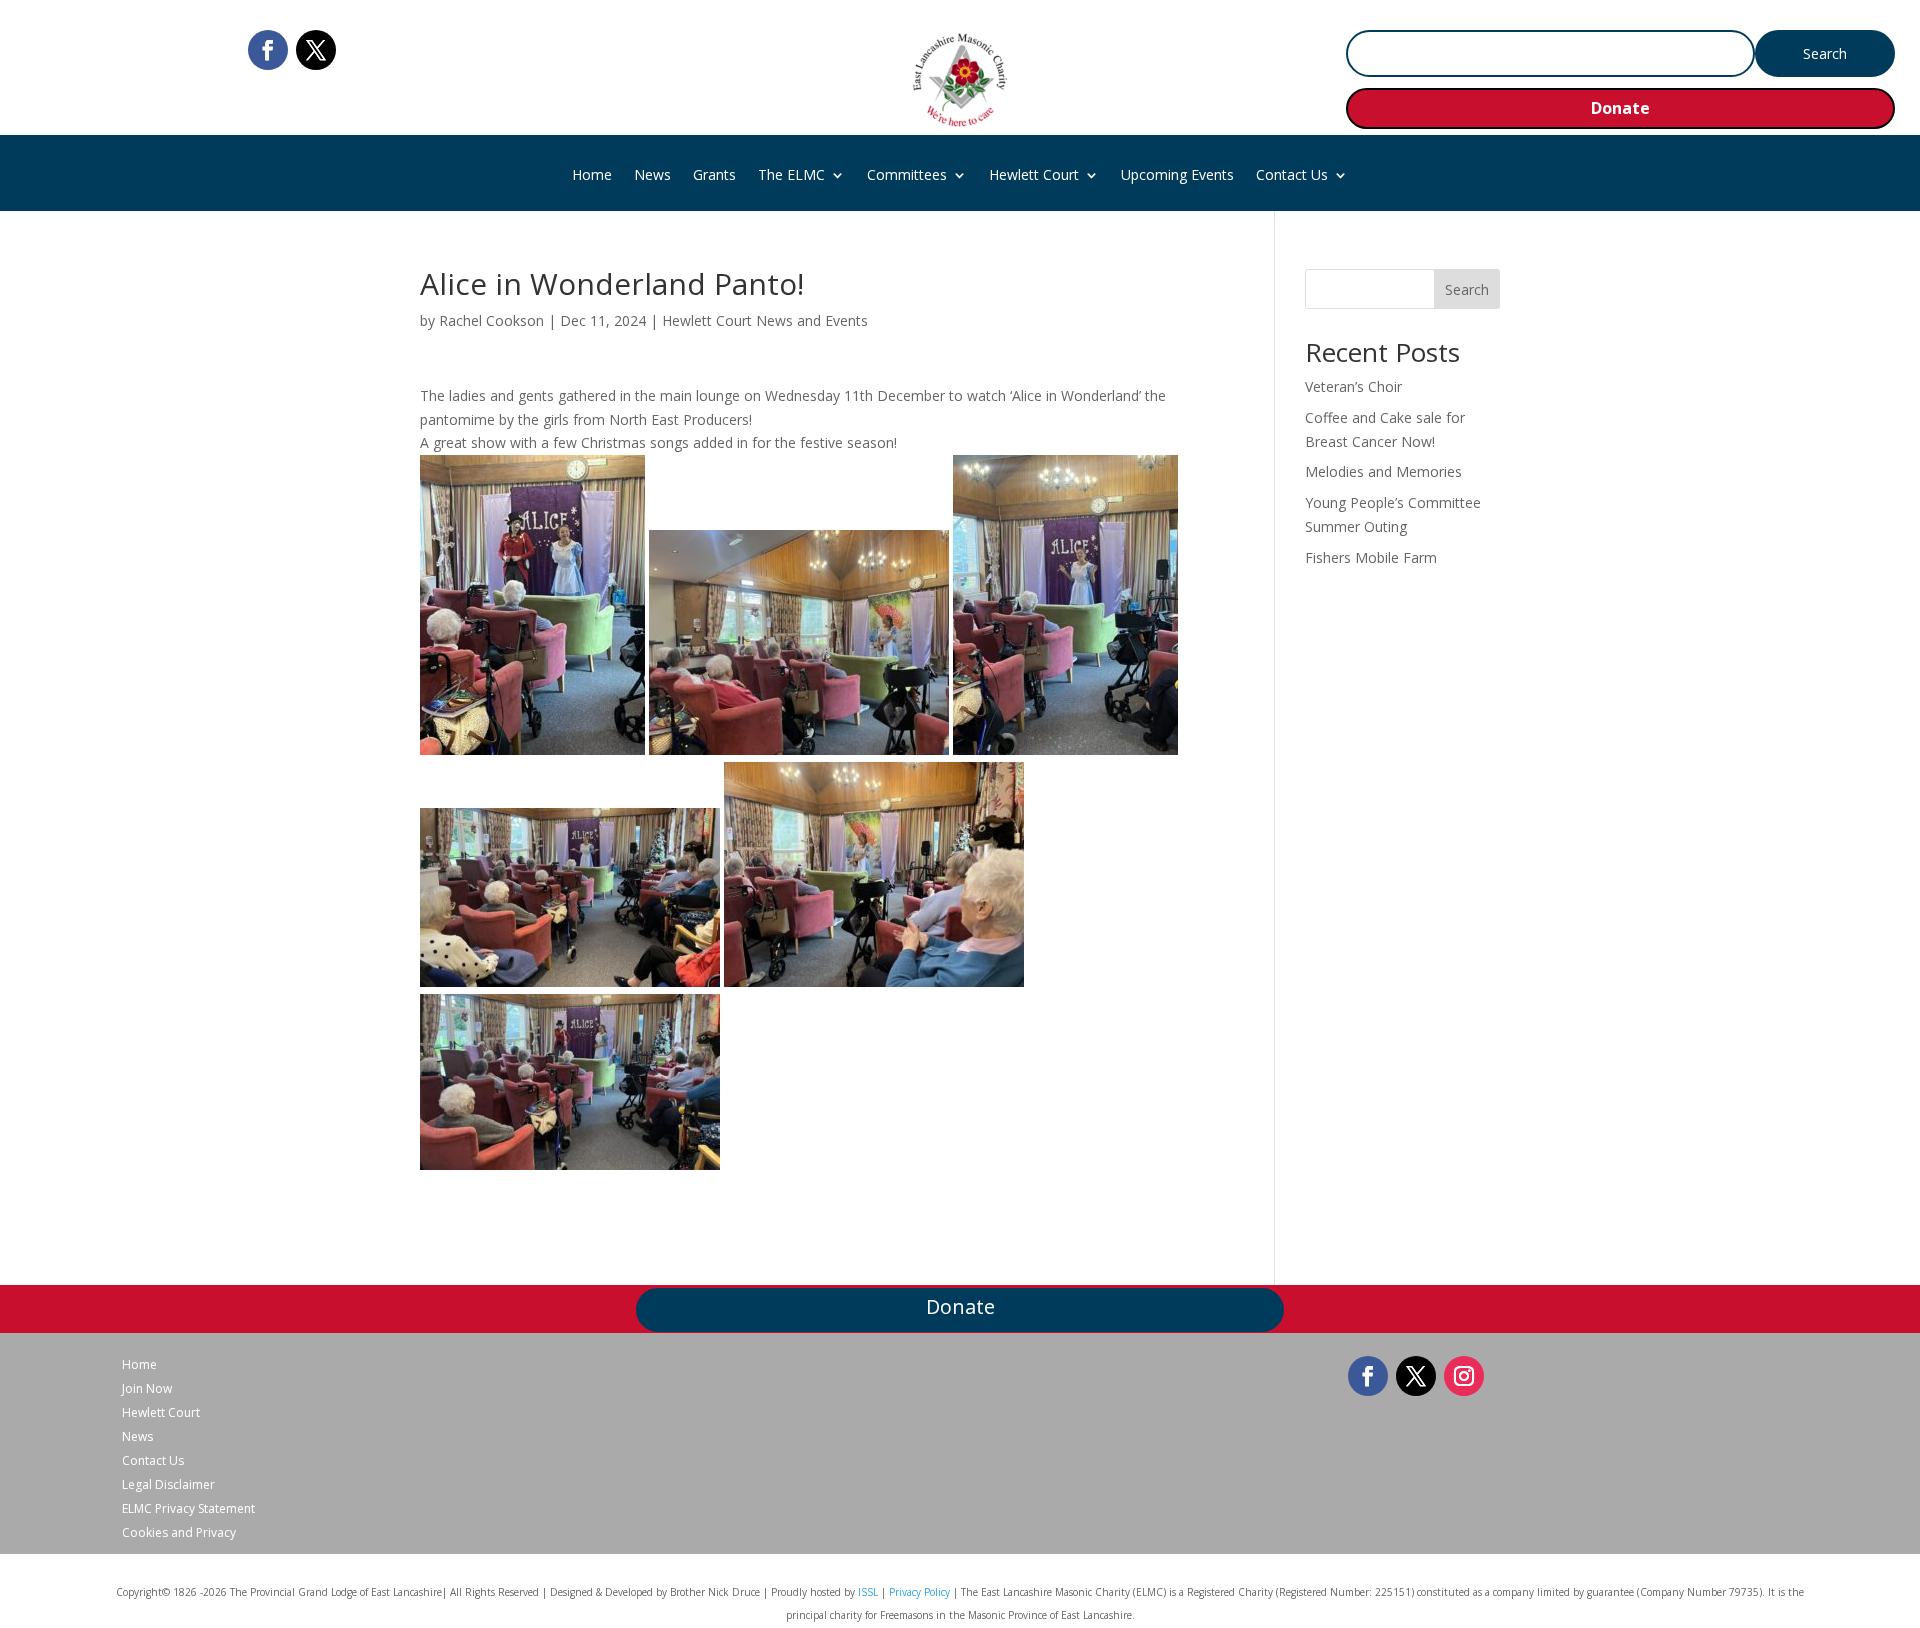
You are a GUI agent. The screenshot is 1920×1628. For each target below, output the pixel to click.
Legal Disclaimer (168, 1485)
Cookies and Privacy (179, 1533)
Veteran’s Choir (1353, 386)
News (652, 176)
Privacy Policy (919, 1592)
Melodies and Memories (1383, 471)
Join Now (147, 1389)
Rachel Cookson (491, 320)
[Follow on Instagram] (1464, 1376)
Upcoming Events (1177, 176)
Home (592, 176)
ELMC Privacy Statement (188, 1509)
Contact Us (1292, 176)
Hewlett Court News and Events (765, 320)
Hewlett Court (1034, 176)
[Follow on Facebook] (268, 50)
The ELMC (791, 176)
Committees (907, 176)
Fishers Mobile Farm (1371, 557)
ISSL (868, 1592)
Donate (1620, 108)
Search (1467, 289)
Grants (714, 176)
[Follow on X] (316, 50)
